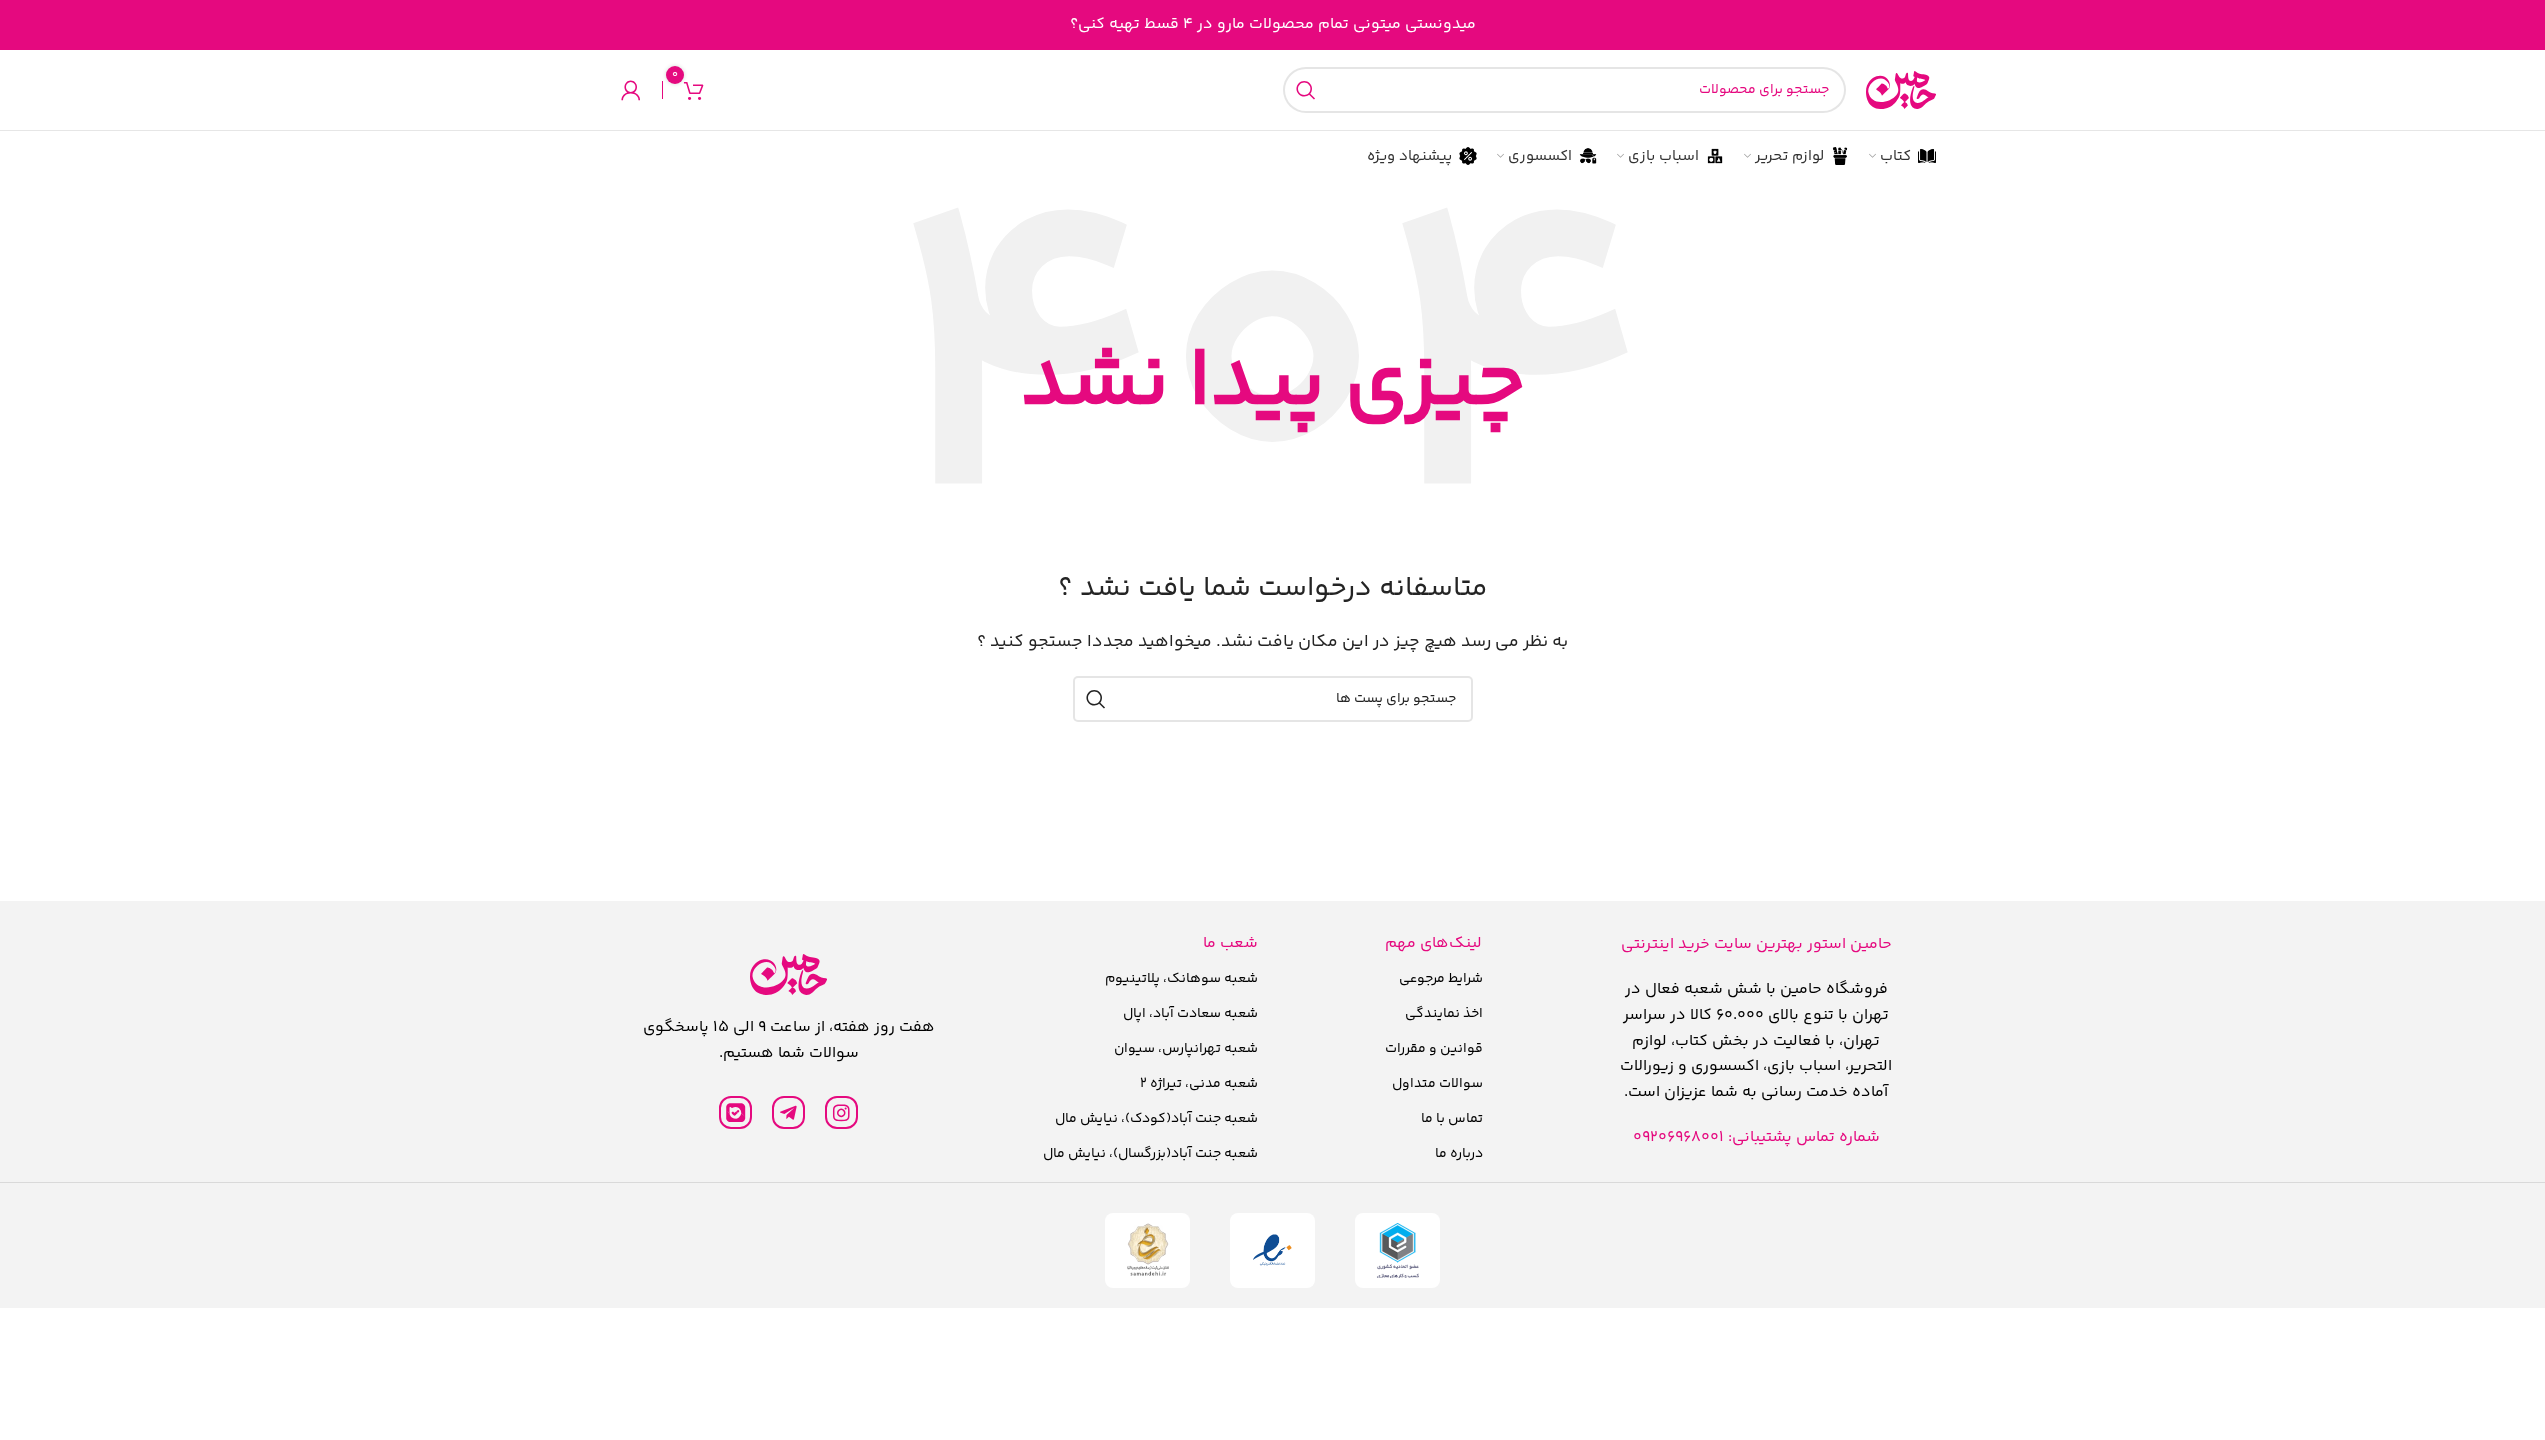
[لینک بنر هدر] (1272, 25)
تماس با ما (1452, 1119)
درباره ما (1459, 1154)
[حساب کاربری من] (631, 90)
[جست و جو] (1306, 90)
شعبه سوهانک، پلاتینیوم (1181, 979)
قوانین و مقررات (1434, 1049)
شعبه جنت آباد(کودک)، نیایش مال (1156, 1119)
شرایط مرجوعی (1441, 979)
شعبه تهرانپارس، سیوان (1186, 1049)
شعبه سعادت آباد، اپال (1190, 1014)
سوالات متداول (1437, 1084)
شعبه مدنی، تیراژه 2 (1199, 1084)
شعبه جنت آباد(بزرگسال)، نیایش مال (1150, 1154)
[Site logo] (1901, 90)
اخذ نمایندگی (1444, 1014)
